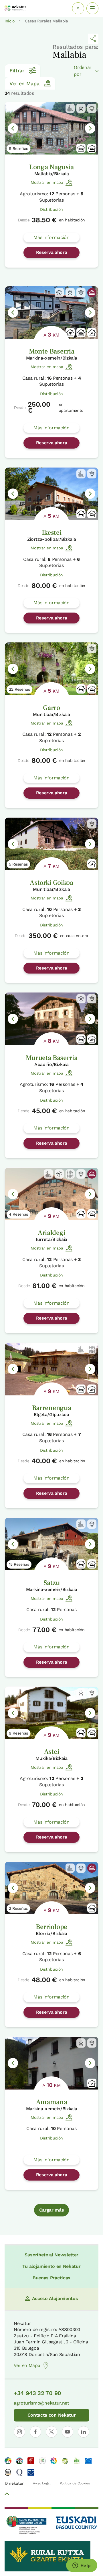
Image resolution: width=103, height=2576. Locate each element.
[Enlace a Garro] (51, 669)
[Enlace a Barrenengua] (51, 1369)
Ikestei (52, 533)
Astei (51, 1752)
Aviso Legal (42, 2483)
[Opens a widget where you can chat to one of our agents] (82, 2566)
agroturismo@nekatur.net (41, 2403)
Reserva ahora (52, 252)
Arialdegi (51, 1233)
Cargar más (52, 2210)
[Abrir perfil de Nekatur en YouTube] (68, 2432)
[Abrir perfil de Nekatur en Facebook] (35, 2432)
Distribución (51, 209)
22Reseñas (19, 689)
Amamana (52, 2102)
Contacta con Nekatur (52, 2415)
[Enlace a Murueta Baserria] (51, 1019)
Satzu (51, 1583)
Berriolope (51, 1927)
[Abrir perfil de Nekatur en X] (51, 2432)
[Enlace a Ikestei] (51, 494)
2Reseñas (18, 1908)
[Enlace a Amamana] (51, 2063)
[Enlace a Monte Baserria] (51, 313)
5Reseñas (18, 864)
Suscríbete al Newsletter (51, 2255)
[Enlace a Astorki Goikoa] (51, 844)
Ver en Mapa (24, 83)
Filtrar (17, 71)
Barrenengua (51, 1408)
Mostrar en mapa (47, 182)
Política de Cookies (75, 2483)
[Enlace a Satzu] (51, 1544)
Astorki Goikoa (51, 883)
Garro (51, 708)
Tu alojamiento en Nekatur (51, 2266)
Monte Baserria (52, 351)
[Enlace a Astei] (51, 1713)
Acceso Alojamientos (55, 2298)
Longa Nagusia (51, 167)
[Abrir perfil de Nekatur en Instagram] (19, 2432)
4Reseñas (18, 1214)
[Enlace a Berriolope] (51, 1888)
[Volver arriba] (7, 2495)
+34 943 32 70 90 (37, 2393)
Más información (51, 237)
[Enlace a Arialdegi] (51, 1194)
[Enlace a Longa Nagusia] (51, 128)
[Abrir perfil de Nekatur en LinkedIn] (84, 2432)
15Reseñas (19, 1564)
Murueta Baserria (52, 1058)
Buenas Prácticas (51, 2278)
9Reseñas (18, 148)
